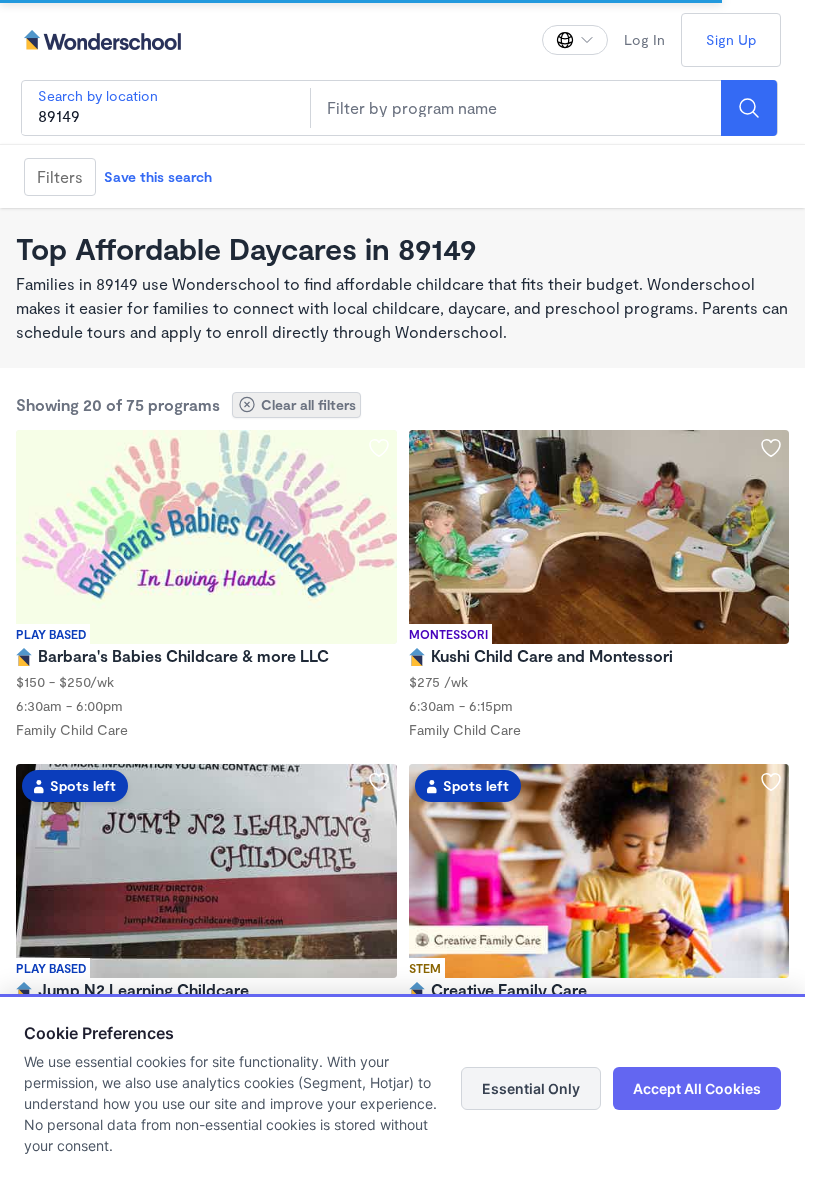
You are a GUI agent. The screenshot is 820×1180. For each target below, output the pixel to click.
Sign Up (731, 39)
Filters (60, 176)
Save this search (158, 176)
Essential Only (531, 1088)
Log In (644, 39)
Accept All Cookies (697, 1088)
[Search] (749, 108)
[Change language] (575, 40)
